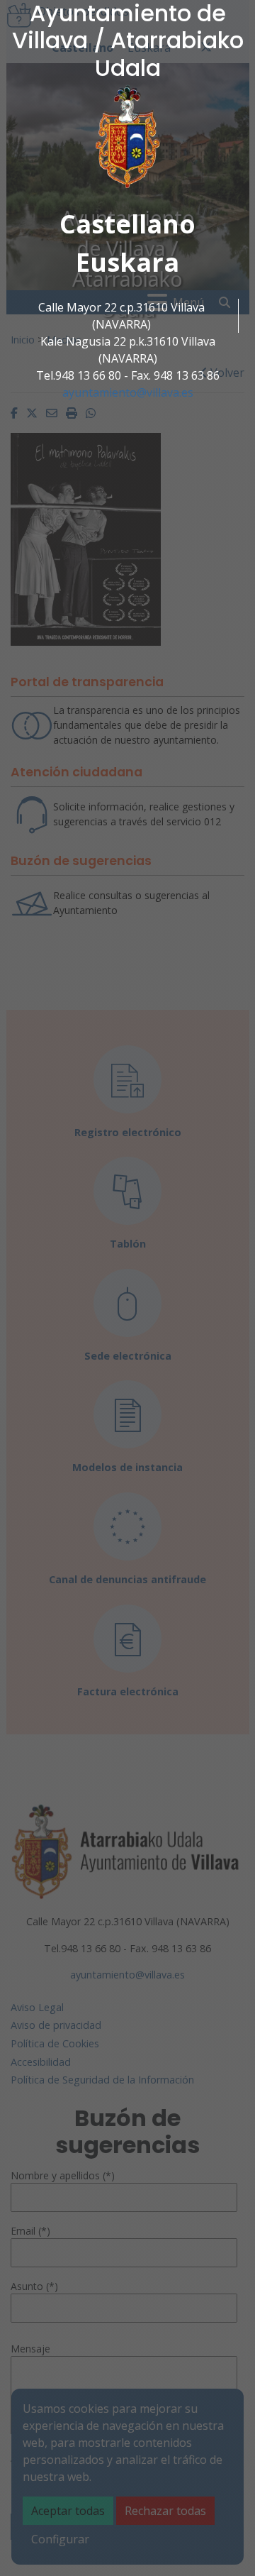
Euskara (127, 262)
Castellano (127, 224)
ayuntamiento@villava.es (128, 392)
